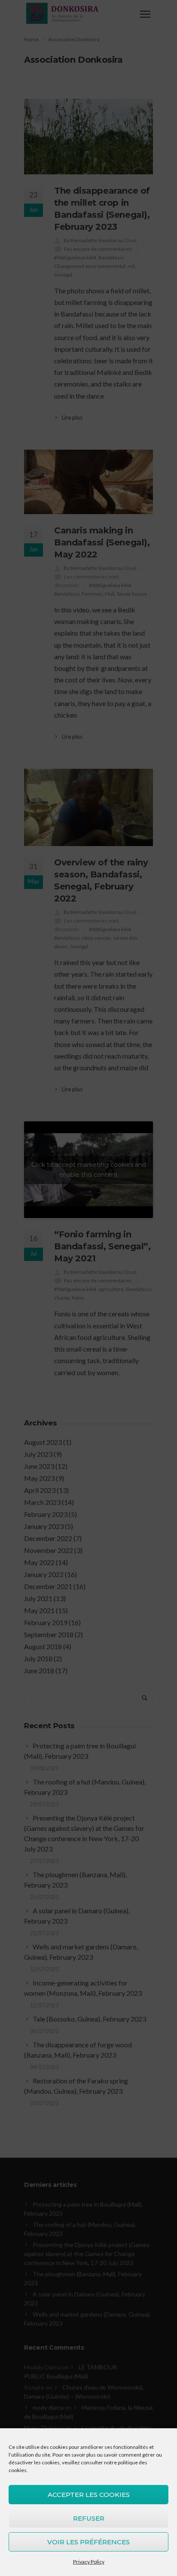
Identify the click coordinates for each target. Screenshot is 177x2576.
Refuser (89, 2518)
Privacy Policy (89, 2562)
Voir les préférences (88, 2542)
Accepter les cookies (89, 2495)
